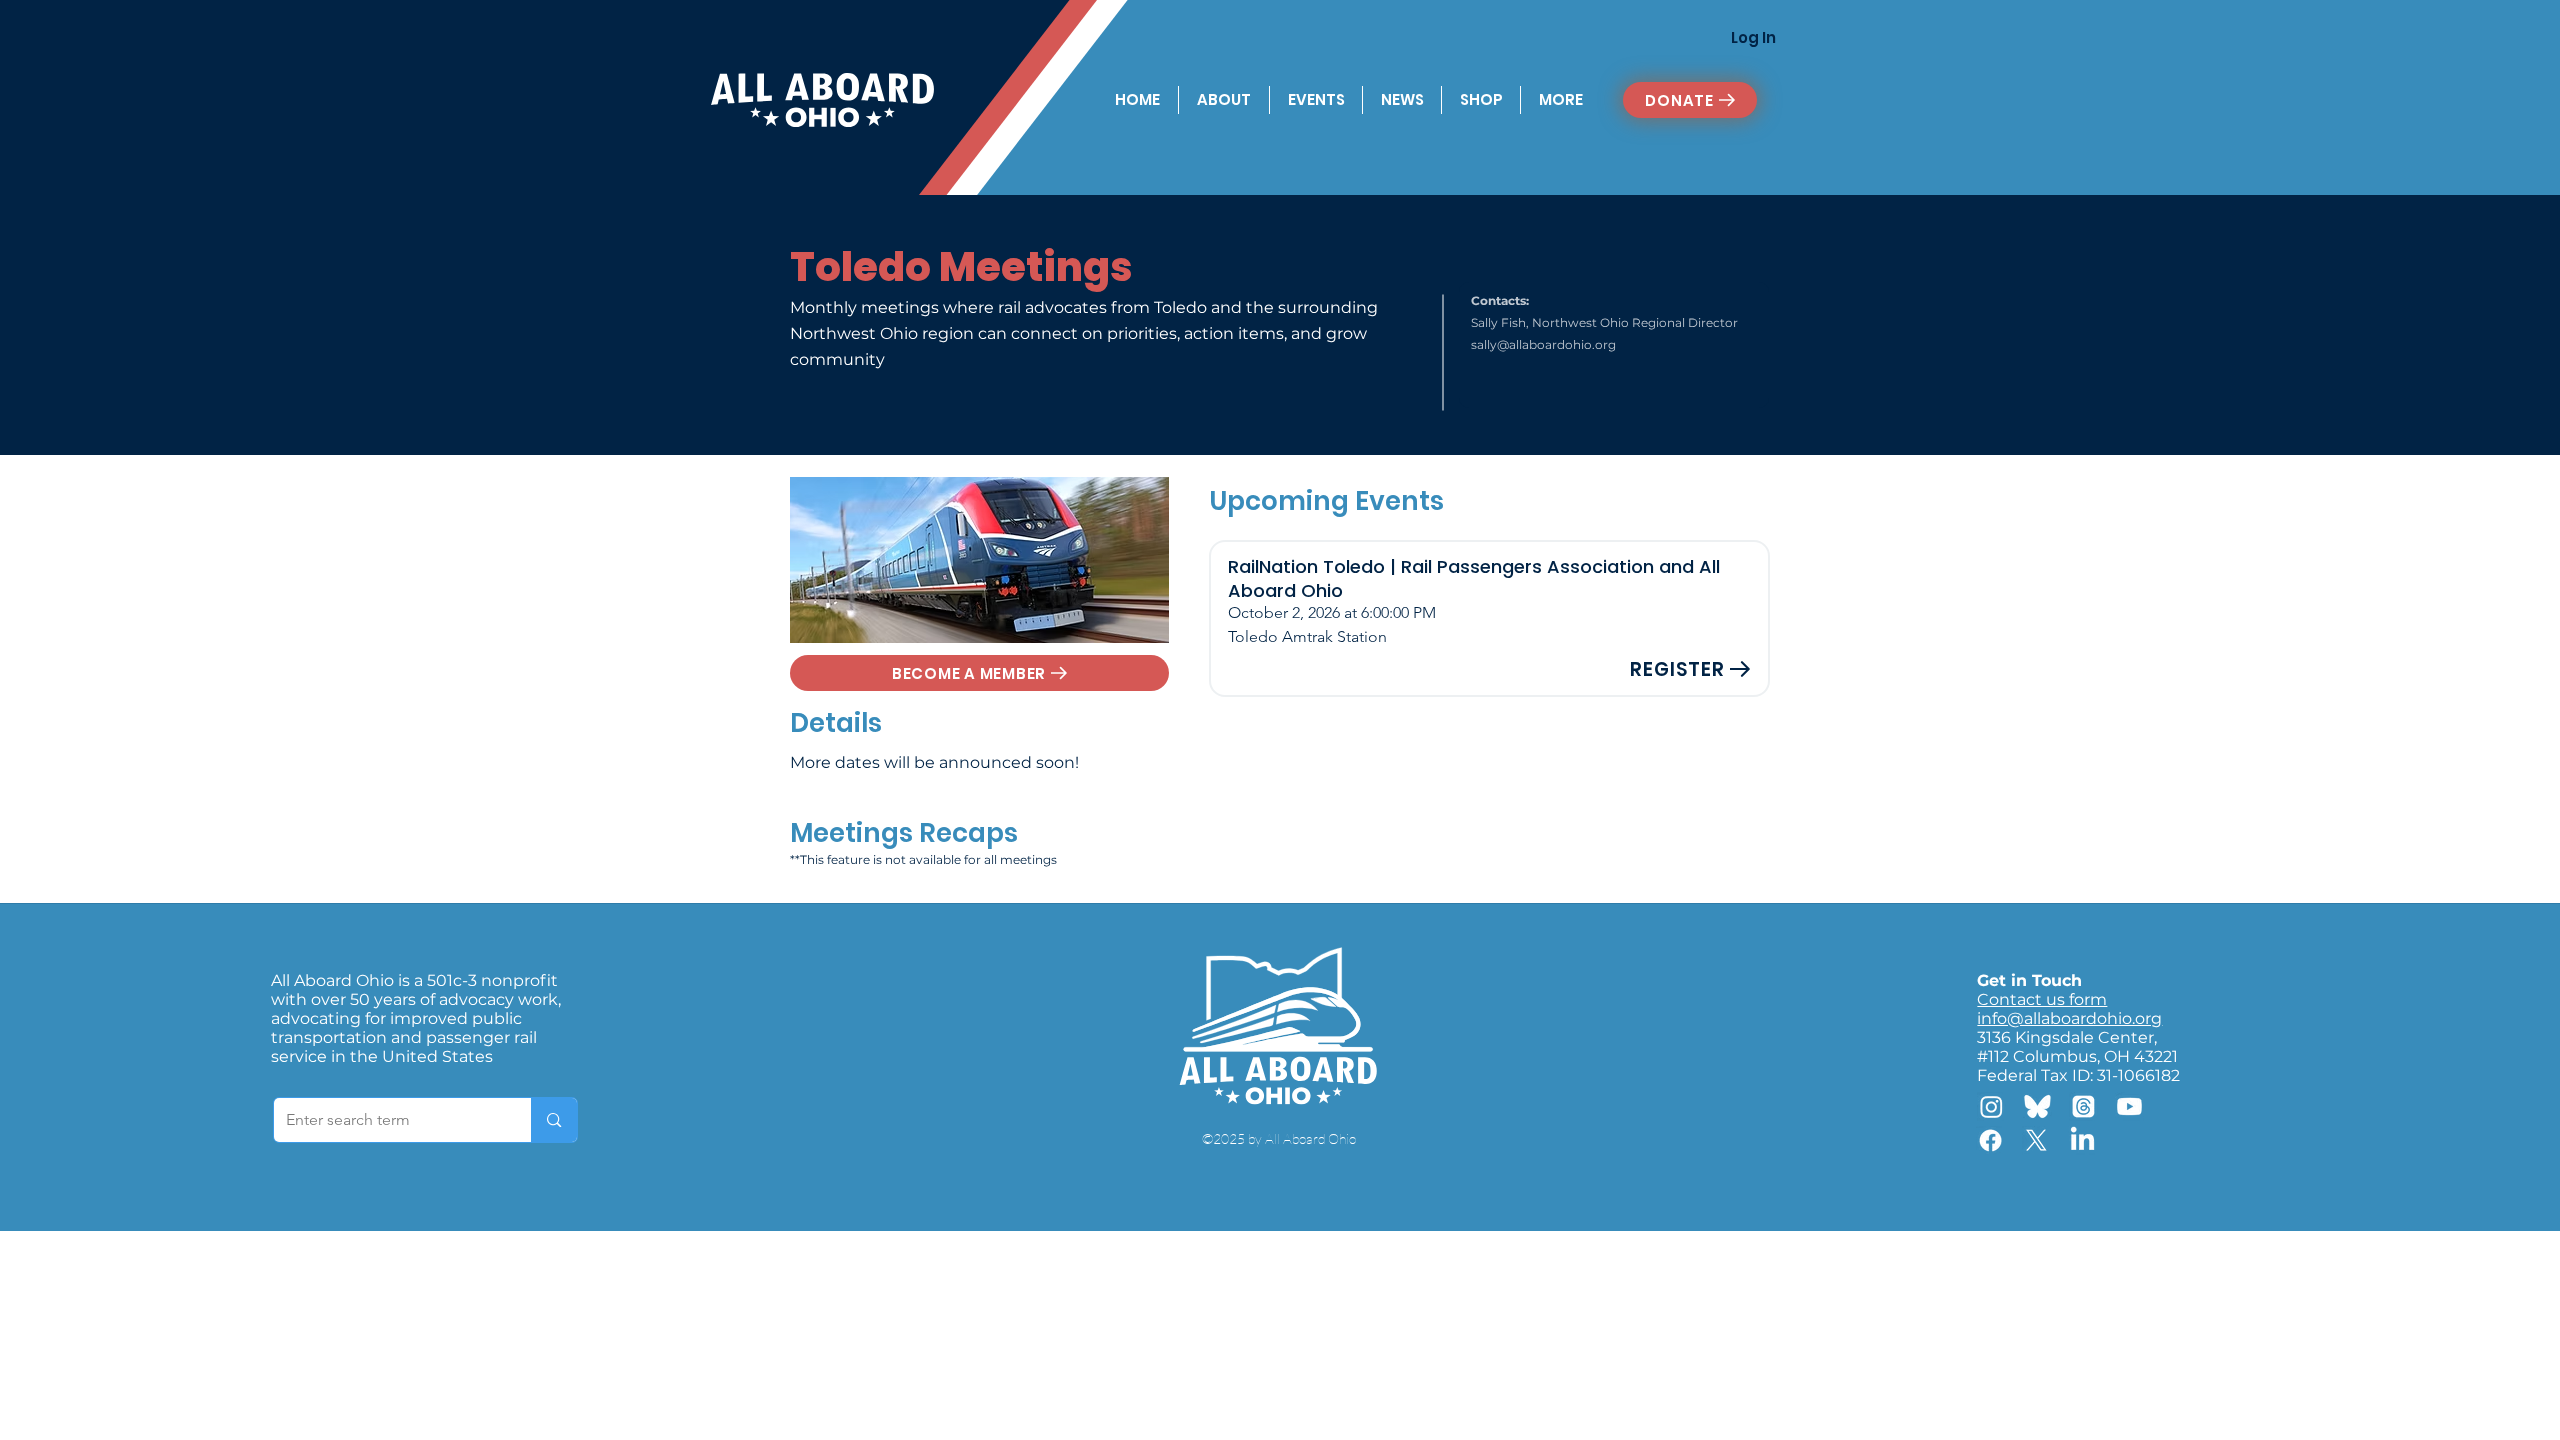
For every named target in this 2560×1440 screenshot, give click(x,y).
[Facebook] (1990, 1140)
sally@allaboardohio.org (1543, 344)
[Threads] (2083, 1106)
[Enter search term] (553, 1120)
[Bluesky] (2037, 1106)
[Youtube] (2129, 1106)
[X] (2036, 1140)
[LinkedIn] (2082, 1140)
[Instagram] (1991, 1106)
